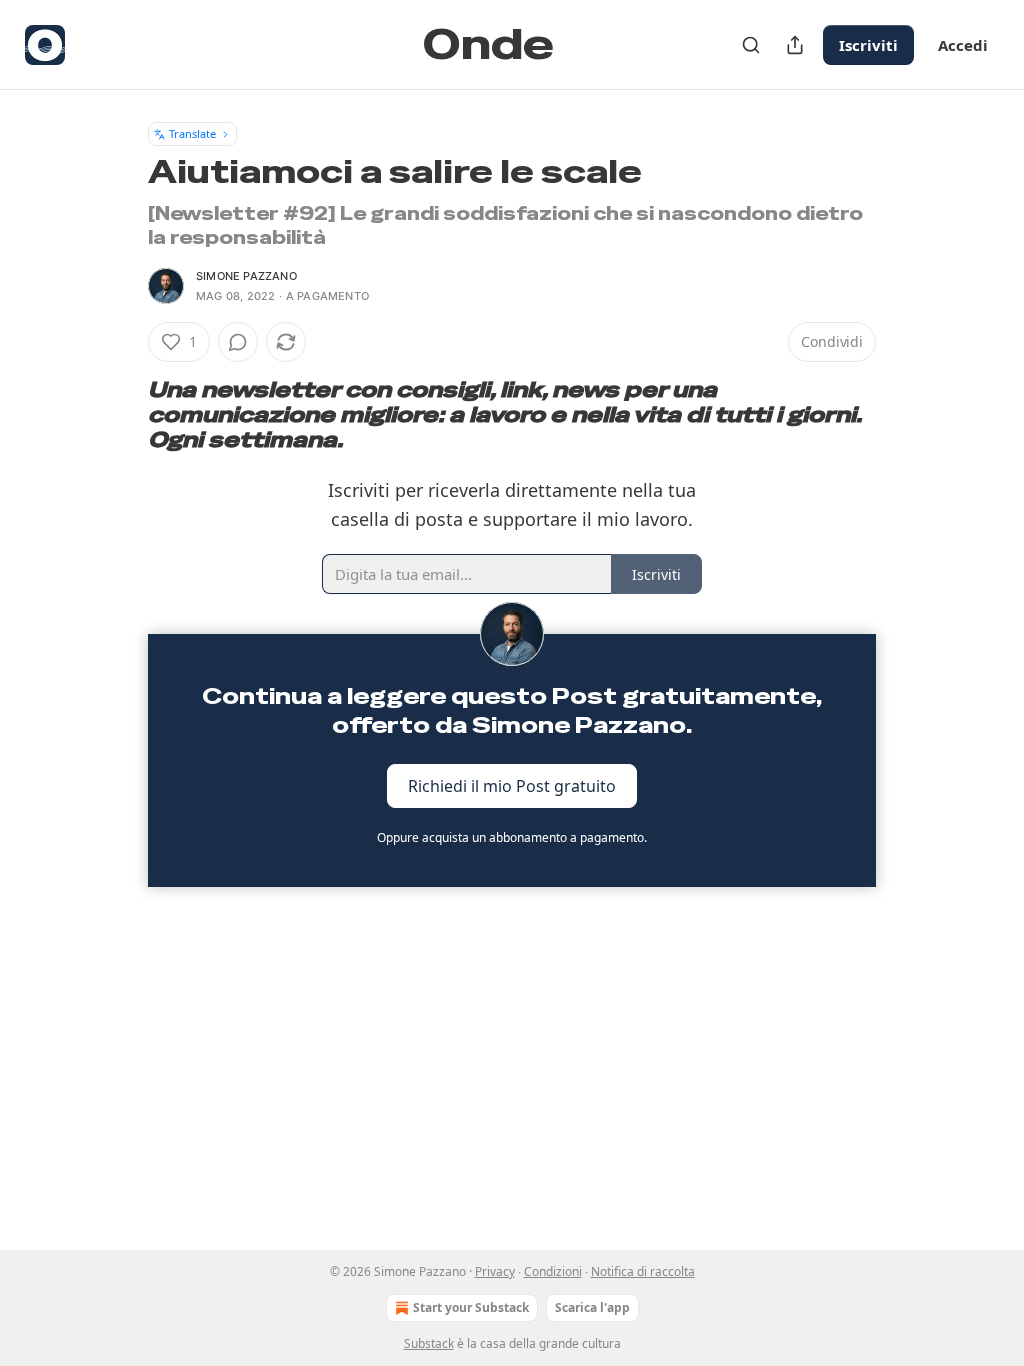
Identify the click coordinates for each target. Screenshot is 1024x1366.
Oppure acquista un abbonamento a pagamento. (512, 837)
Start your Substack (471, 1307)
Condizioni (553, 1271)
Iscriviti (868, 45)
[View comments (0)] (238, 342)
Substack (429, 1343)
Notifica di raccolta (643, 1271)
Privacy (495, 1271)
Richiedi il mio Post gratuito (512, 785)
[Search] (751, 45)
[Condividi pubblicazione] (795, 45)
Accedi (963, 45)
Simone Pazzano (246, 276)
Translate (192, 133)
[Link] (120, 415)
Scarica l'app (592, 1307)
